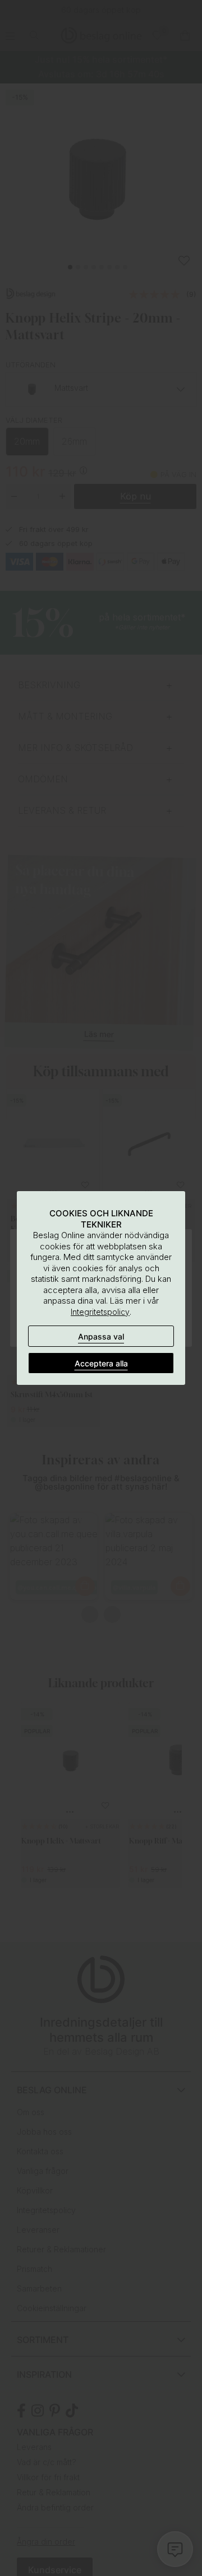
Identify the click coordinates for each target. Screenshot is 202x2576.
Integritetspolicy (100, 1312)
